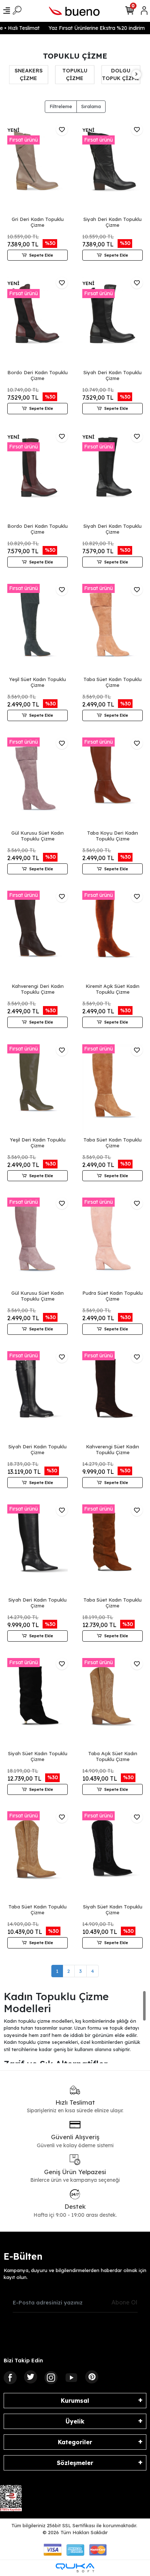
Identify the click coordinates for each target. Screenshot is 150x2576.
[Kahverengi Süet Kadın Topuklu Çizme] (112, 1396)
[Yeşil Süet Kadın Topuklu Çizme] (37, 629)
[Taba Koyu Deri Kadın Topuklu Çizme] (112, 783)
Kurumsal (75, 2401)
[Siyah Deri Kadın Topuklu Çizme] (112, 169)
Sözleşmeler (75, 2463)
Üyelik (75, 2421)
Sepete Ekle (41, 255)
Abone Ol (124, 2302)
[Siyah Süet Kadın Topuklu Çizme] (37, 1703)
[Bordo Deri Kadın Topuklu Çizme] (37, 322)
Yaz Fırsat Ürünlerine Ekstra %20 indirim (89, 28)
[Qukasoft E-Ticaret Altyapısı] (75, 2568)
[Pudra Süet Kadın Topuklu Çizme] (112, 1243)
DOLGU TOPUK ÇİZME (100, 74)
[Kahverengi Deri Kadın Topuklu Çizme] (37, 936)
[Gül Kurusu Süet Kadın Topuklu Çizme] (37, 783)
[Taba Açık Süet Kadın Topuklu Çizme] (112, 1703)
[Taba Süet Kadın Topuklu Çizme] (112, 629)
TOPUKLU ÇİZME (54, 74)
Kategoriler (75, 2442)
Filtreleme (61, 106)
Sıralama (91, 106)
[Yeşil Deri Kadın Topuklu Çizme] (37, 1090)
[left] (14, 74)
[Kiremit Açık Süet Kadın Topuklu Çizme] (112, 936)
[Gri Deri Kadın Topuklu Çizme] (37, 169)
